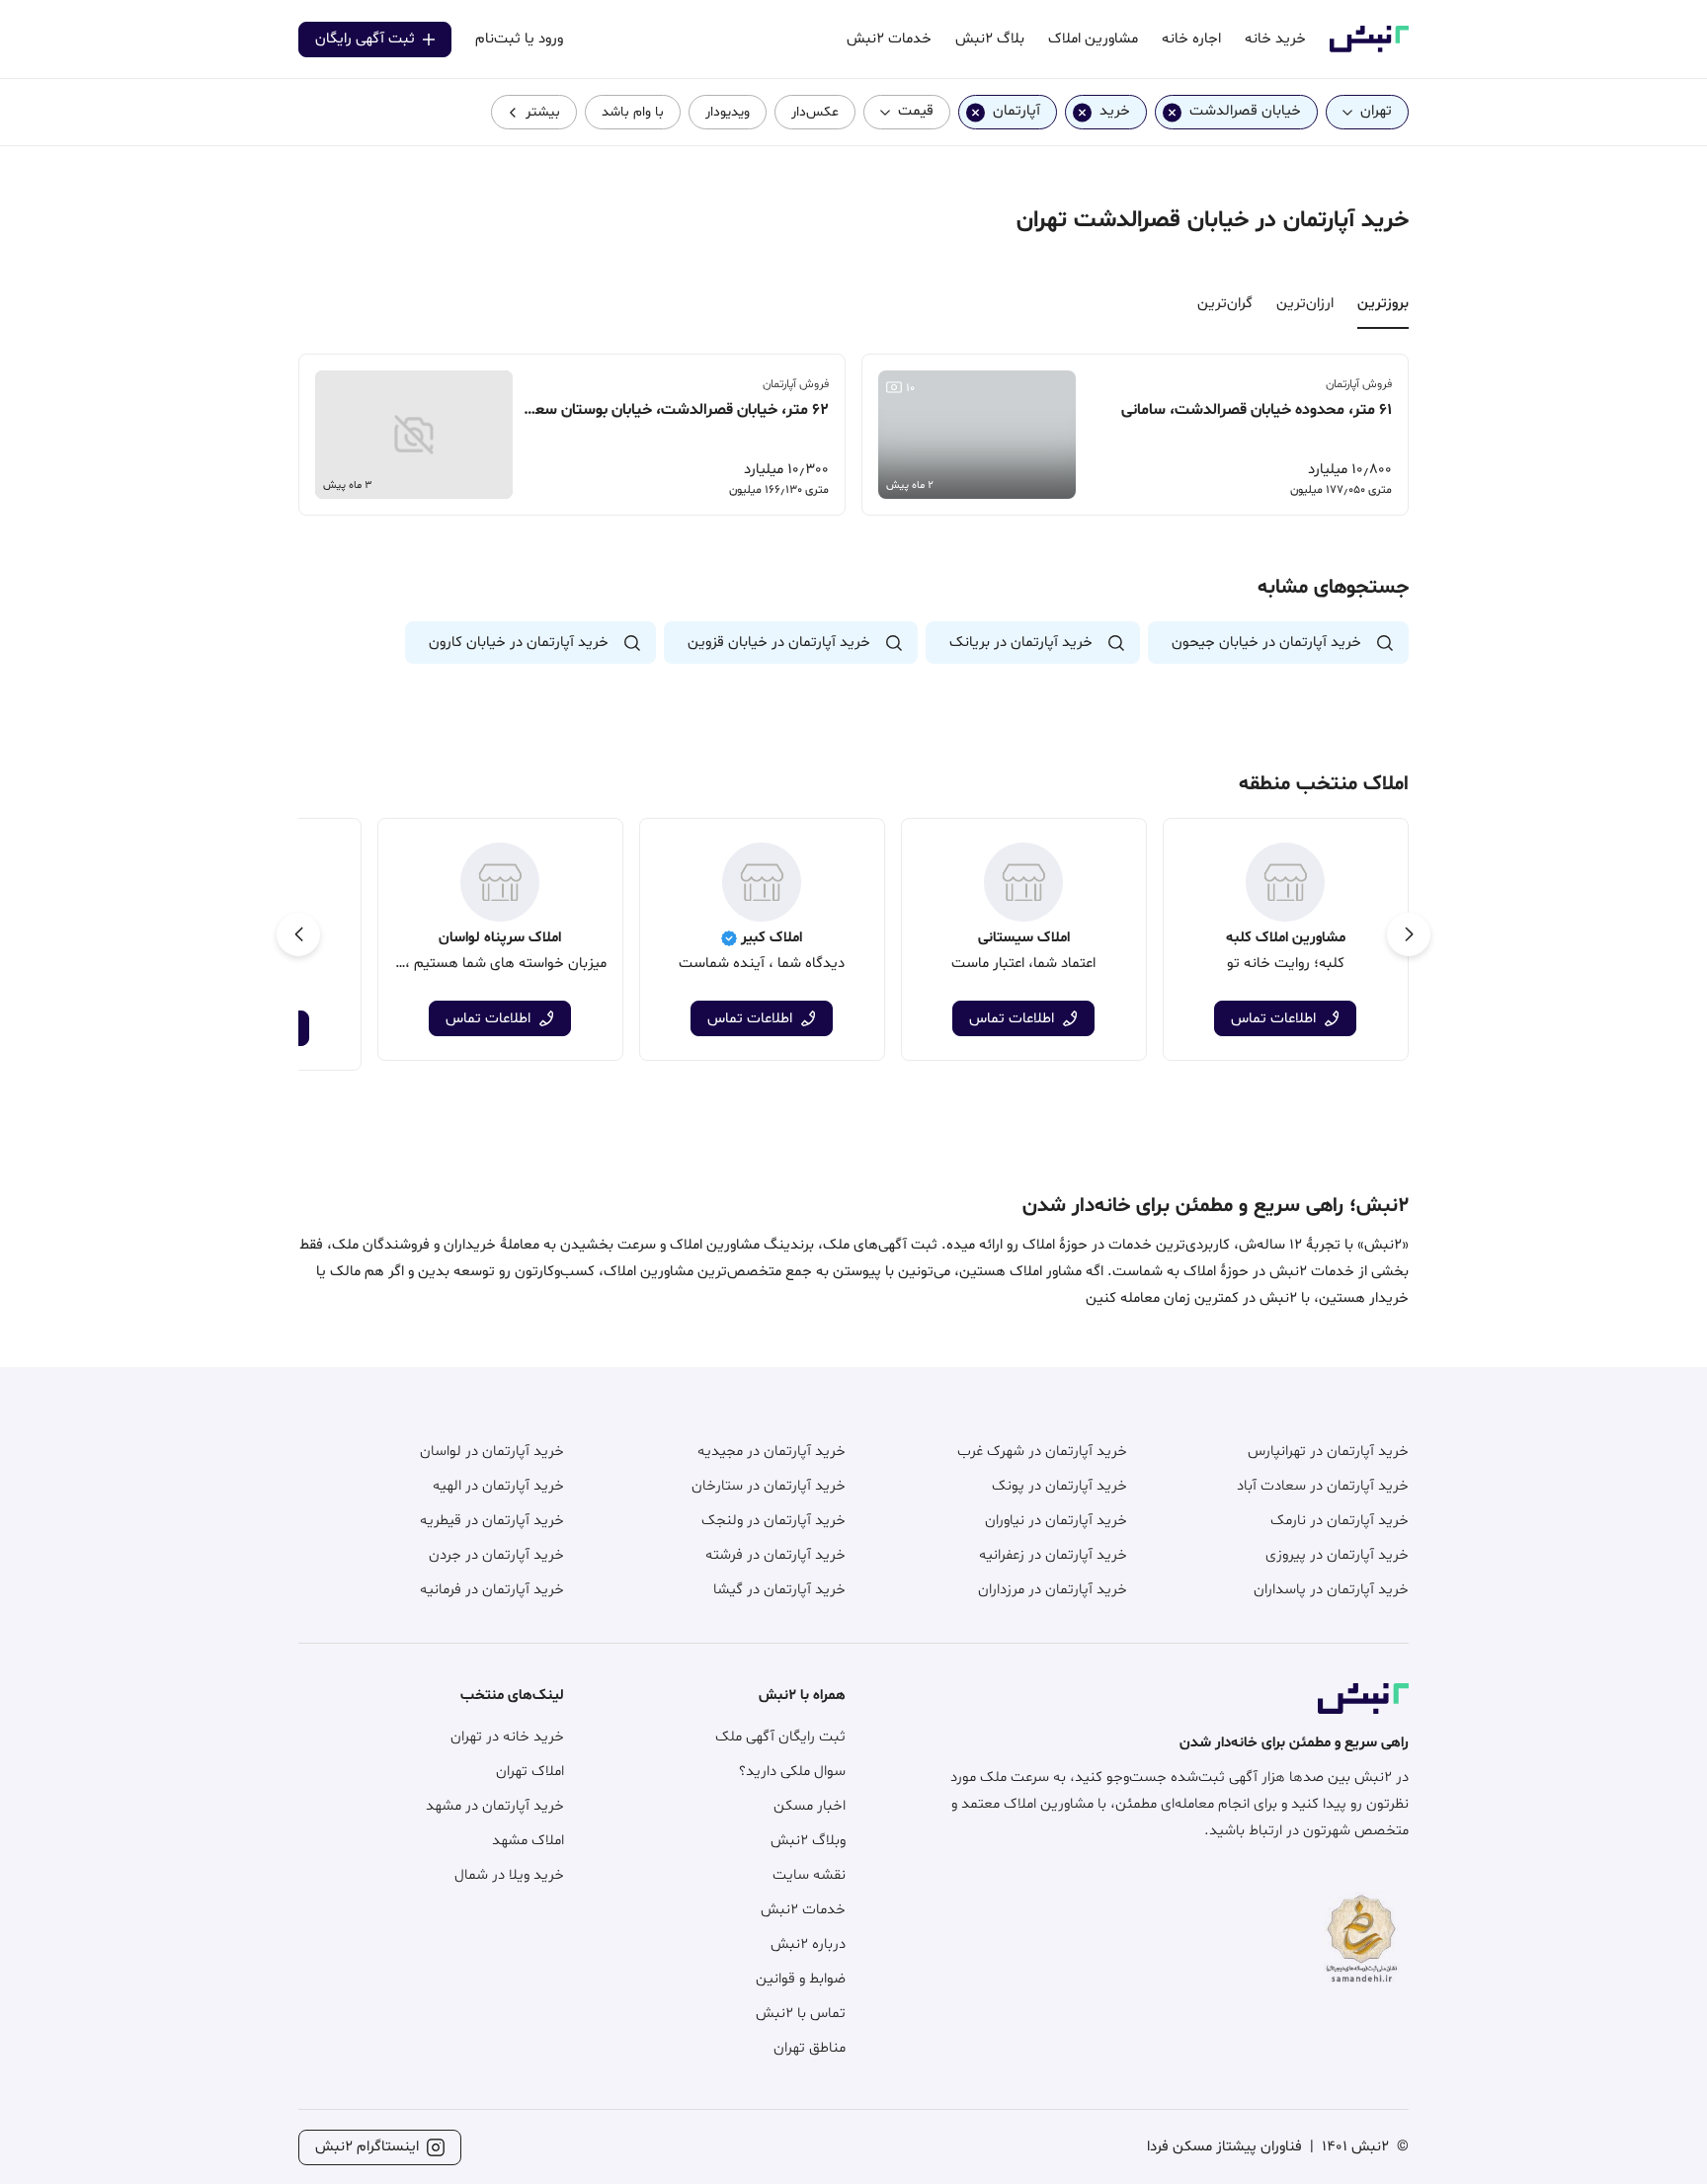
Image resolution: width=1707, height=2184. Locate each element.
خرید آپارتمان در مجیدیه (772, 1452)
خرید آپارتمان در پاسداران (1331, 1590)
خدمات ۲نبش (803, 1910)
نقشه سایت (809, 1875)
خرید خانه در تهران (507, 1737)
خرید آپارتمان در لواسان (492, 1452)
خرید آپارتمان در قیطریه (492, 1521)
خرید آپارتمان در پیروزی (1337, 1555)
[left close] (1172, 112)
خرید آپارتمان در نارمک (1340, 1521)
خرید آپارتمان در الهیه (498, 1486)
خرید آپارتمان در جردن (496, 1555)
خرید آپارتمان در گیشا (779, 1590)
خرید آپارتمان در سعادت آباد (1323, 1486)
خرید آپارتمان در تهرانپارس (1328, 1452)
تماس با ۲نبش (801, 2014)
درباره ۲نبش (808, 1944)
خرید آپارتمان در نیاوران (1056, 1521)
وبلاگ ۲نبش (808, 1841)
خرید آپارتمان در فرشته (775, 1555)
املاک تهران (530, 1772)
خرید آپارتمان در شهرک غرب (1042, 1452)
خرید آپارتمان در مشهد (495, 1806)
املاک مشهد (528, 1841)
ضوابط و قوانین (801, 1979)
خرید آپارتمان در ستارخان (769, 1486)
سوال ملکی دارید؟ (792, 1772)
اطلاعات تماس (1273, 1019)
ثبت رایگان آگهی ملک (780, 1737)
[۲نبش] (1369, 49)
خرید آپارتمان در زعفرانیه (1053, 1555)
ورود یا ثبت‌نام (519, 39)
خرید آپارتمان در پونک (1059, 1486)
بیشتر (543, 112)
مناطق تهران (810, 2048)
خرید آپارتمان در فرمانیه (492, 1590)
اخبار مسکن (810, 1806)
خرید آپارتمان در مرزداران (1053, 1590)
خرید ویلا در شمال (509, 1875)
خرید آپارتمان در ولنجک (773, 1521)
